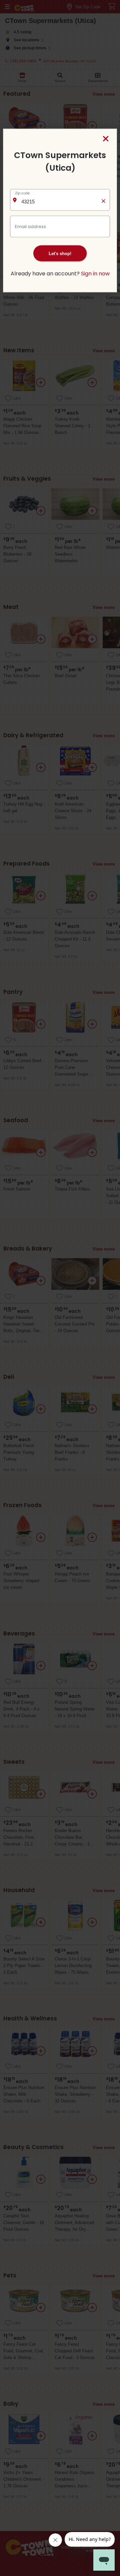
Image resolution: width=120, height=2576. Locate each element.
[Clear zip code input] (103, 200)
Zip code (22, 193)
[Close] (106, 139)
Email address (30, 226)
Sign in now (95, 273)
